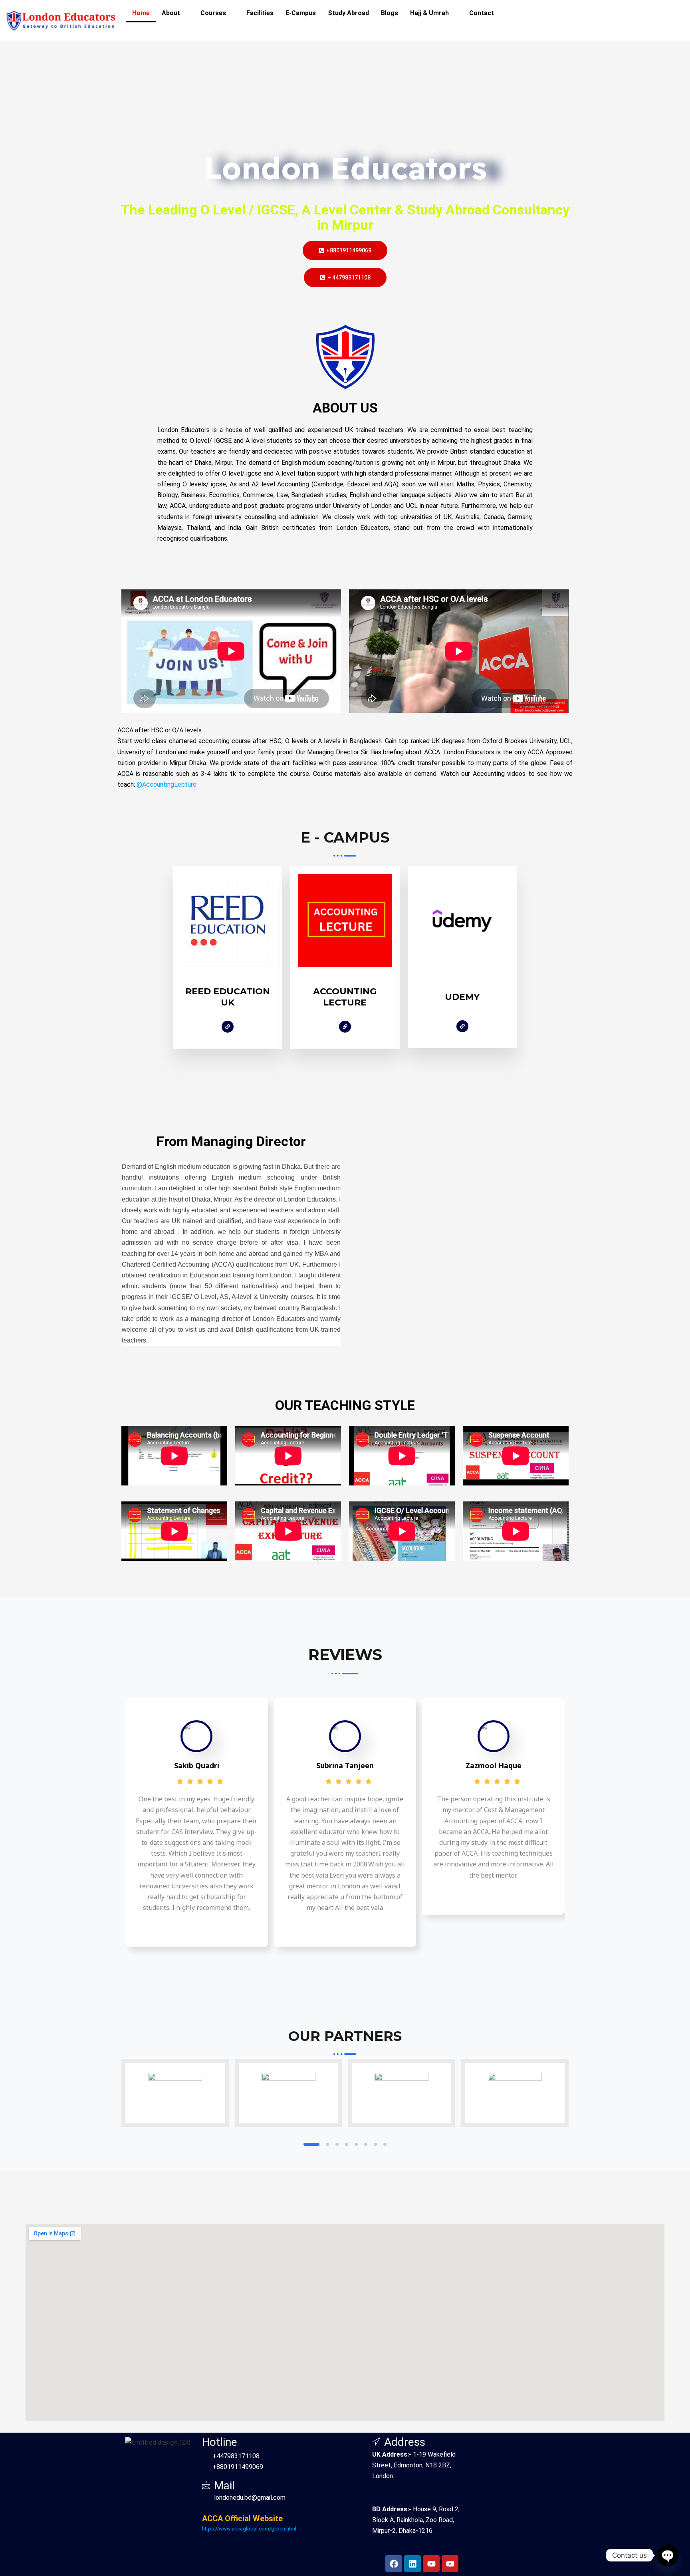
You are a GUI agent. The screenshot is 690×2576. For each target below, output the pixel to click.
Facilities (260, 13)
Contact (482, 13)
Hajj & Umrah (429, 13)
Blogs (390, 13)
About (171, 13)
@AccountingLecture (167, 784)
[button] (175, 13)
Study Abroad (348, 13)
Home (141, 13)
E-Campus (301, 13)
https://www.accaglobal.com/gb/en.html (249, 2529)
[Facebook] (228, 1027)
